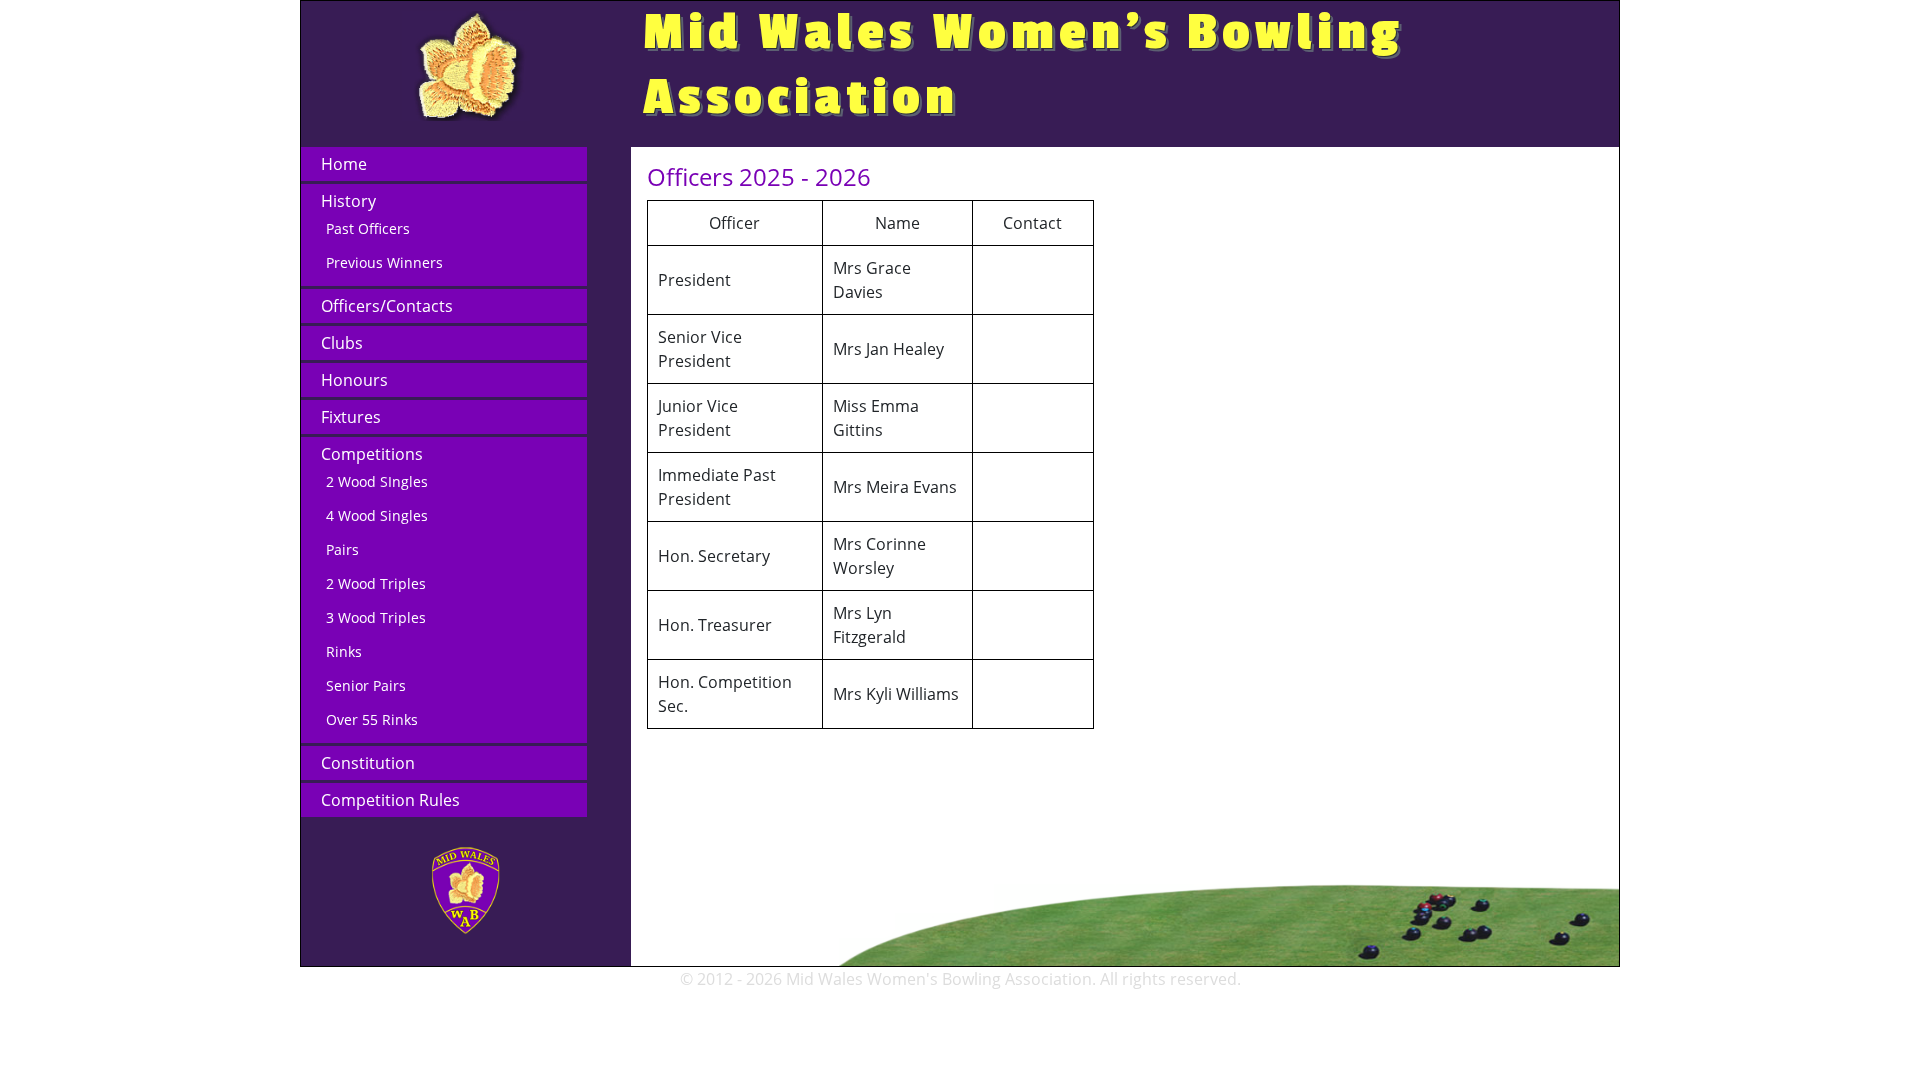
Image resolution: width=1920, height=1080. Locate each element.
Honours (354, 380)
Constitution (368, 763)
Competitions (372, 454)
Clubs (342, 343)
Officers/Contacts (387, 306)
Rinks (344, 651)
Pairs (342, 549)
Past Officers (368, 228)
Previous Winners (384, 262)
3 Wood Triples (376, 617)
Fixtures (351, 417)
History (348, 201)
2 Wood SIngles (377, 481)
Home (344, 164)
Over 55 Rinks (372, 719)
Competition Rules (390, 800)
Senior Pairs (366, 685)
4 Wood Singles (377, 515)
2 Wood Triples (376, 583)
